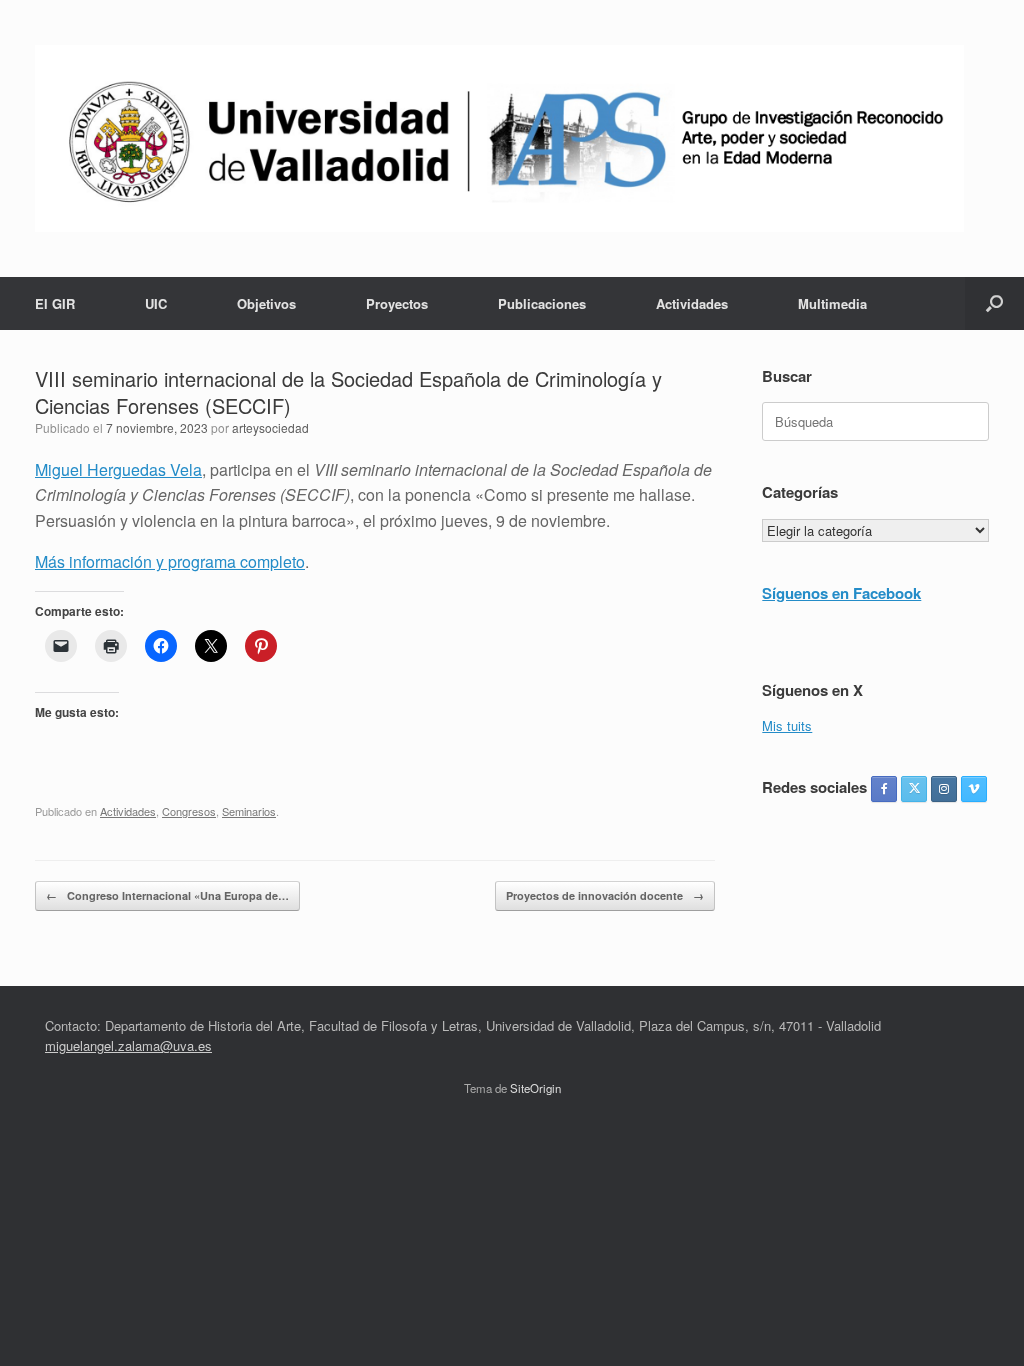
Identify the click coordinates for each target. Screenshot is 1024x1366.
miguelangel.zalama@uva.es (128, 1045)
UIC (156, 303)
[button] (994, 303)
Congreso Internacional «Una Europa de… (167, 895)
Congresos (189, 811)
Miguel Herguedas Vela (118, 469)
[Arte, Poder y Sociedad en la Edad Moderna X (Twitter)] (914, 789)
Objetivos (266, 303)
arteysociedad (270, 427)
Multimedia (832, 303)
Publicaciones (542, 303)
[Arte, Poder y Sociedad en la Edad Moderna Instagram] (944, 789)
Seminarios (249, 811)
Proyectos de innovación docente (605, 895)
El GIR (55, 303)
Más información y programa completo (170, 561)
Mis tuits (787, 725)
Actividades (692, 303)
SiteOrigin (535, 1088)
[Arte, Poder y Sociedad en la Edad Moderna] (499, 138)
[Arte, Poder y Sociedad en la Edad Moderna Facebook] (884, 789)
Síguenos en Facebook (841, 593)
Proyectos (397, 303)
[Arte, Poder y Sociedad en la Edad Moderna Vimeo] (974, 789)
